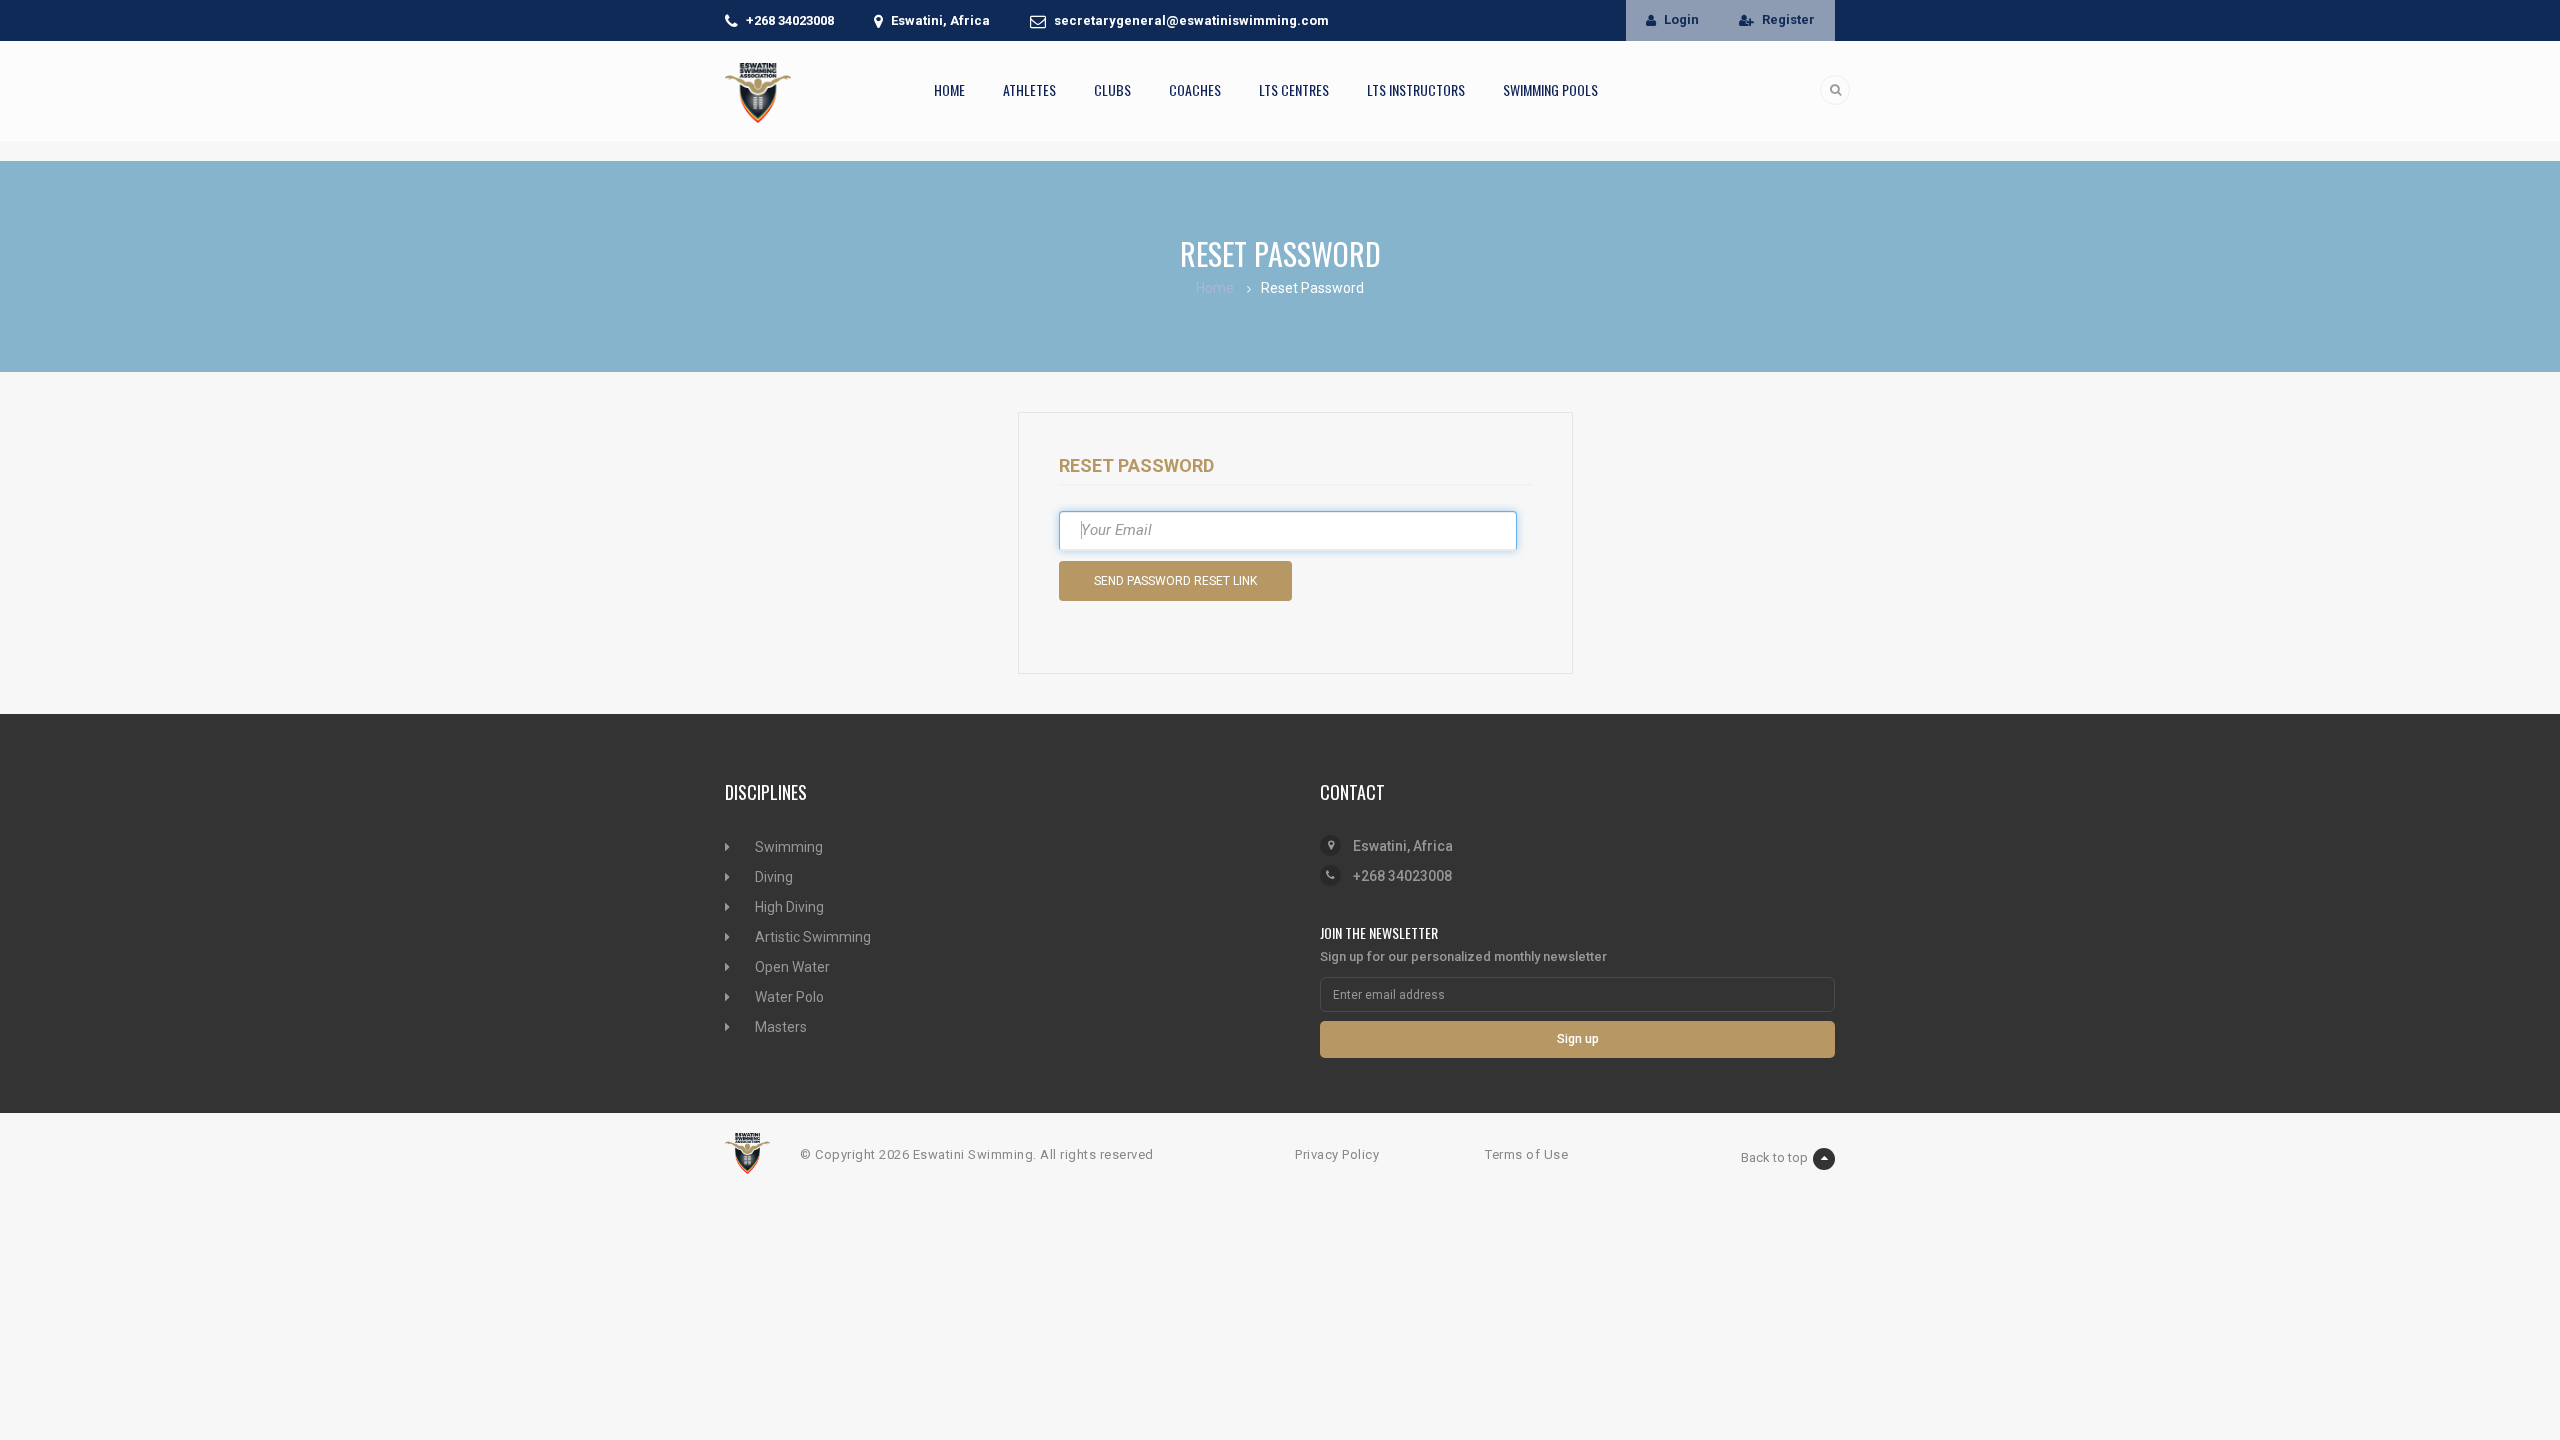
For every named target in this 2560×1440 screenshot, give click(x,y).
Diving (774, 877)
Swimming (789, 847)
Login (1681, 19)
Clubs (1112, 89)
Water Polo (789, 997)
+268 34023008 (790, 20)
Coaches (1195, 89)
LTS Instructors (1416, 89)
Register (1788, 19)
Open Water (792, 967)
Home (949, 89)
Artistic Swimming (813, 937)
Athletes (1029, 89)
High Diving (789, 907)
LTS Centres (1294, 89)
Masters (781, 1027)
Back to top (1774, 1157)
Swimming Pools (1550, 89)
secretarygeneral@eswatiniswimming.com (1191, 20)
